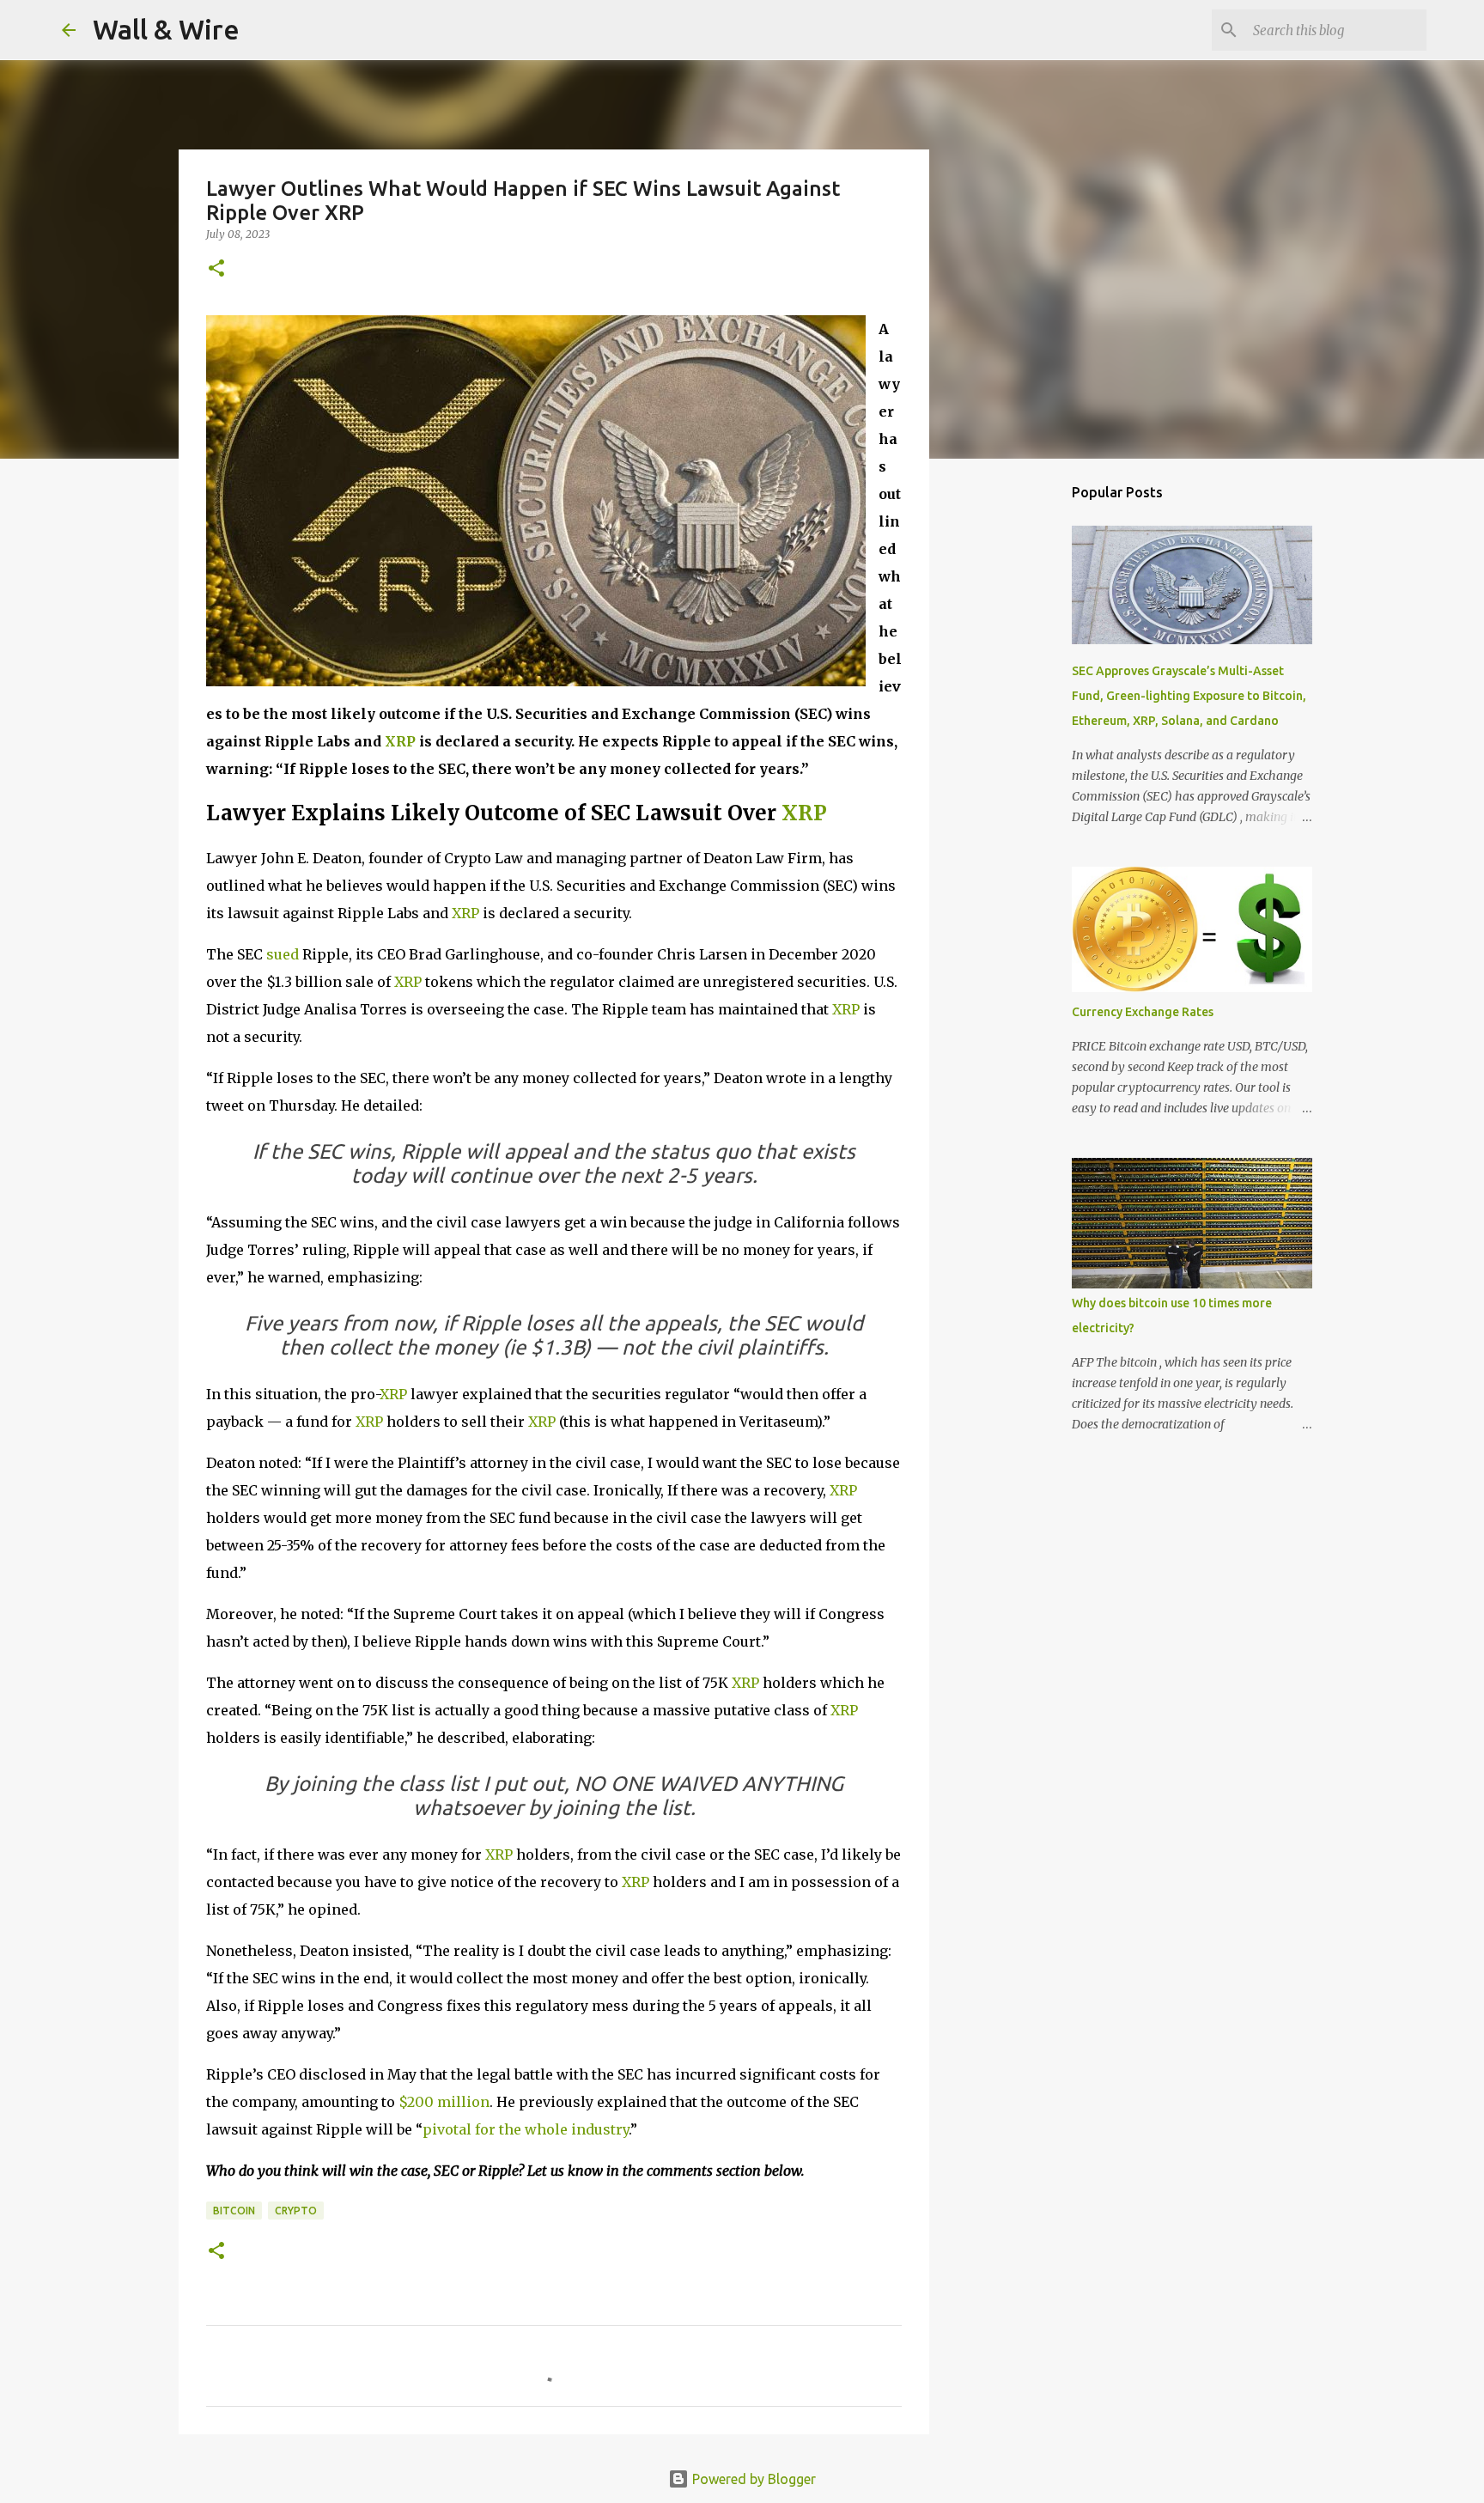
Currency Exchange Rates (1143, 1012)
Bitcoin (234, 2211)
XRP (400, 741)
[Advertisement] (1017, 742)
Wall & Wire (166, 29)
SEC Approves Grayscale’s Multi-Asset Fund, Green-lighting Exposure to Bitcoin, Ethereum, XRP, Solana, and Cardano (1189, 696)
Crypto (296, 2211)
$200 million (444, 2102)
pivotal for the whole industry (526, 2129)
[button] (216, 269)
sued (283, 954)
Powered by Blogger (752, 2479)
